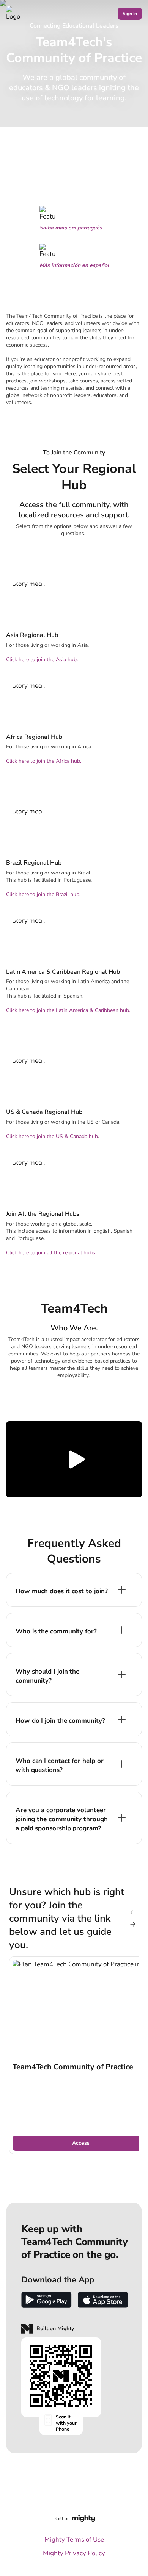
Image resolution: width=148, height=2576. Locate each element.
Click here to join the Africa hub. (44, 761)
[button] (74, 1459)
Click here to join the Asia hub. (42, 660)
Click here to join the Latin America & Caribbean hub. (68, 1010)
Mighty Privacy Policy (74, 2553)
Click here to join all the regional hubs (51, 1253)
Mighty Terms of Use (74, 2539)
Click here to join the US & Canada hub (52, 1136)
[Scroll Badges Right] (133, 1924)
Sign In (130, 14)
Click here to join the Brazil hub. (43, 894)
